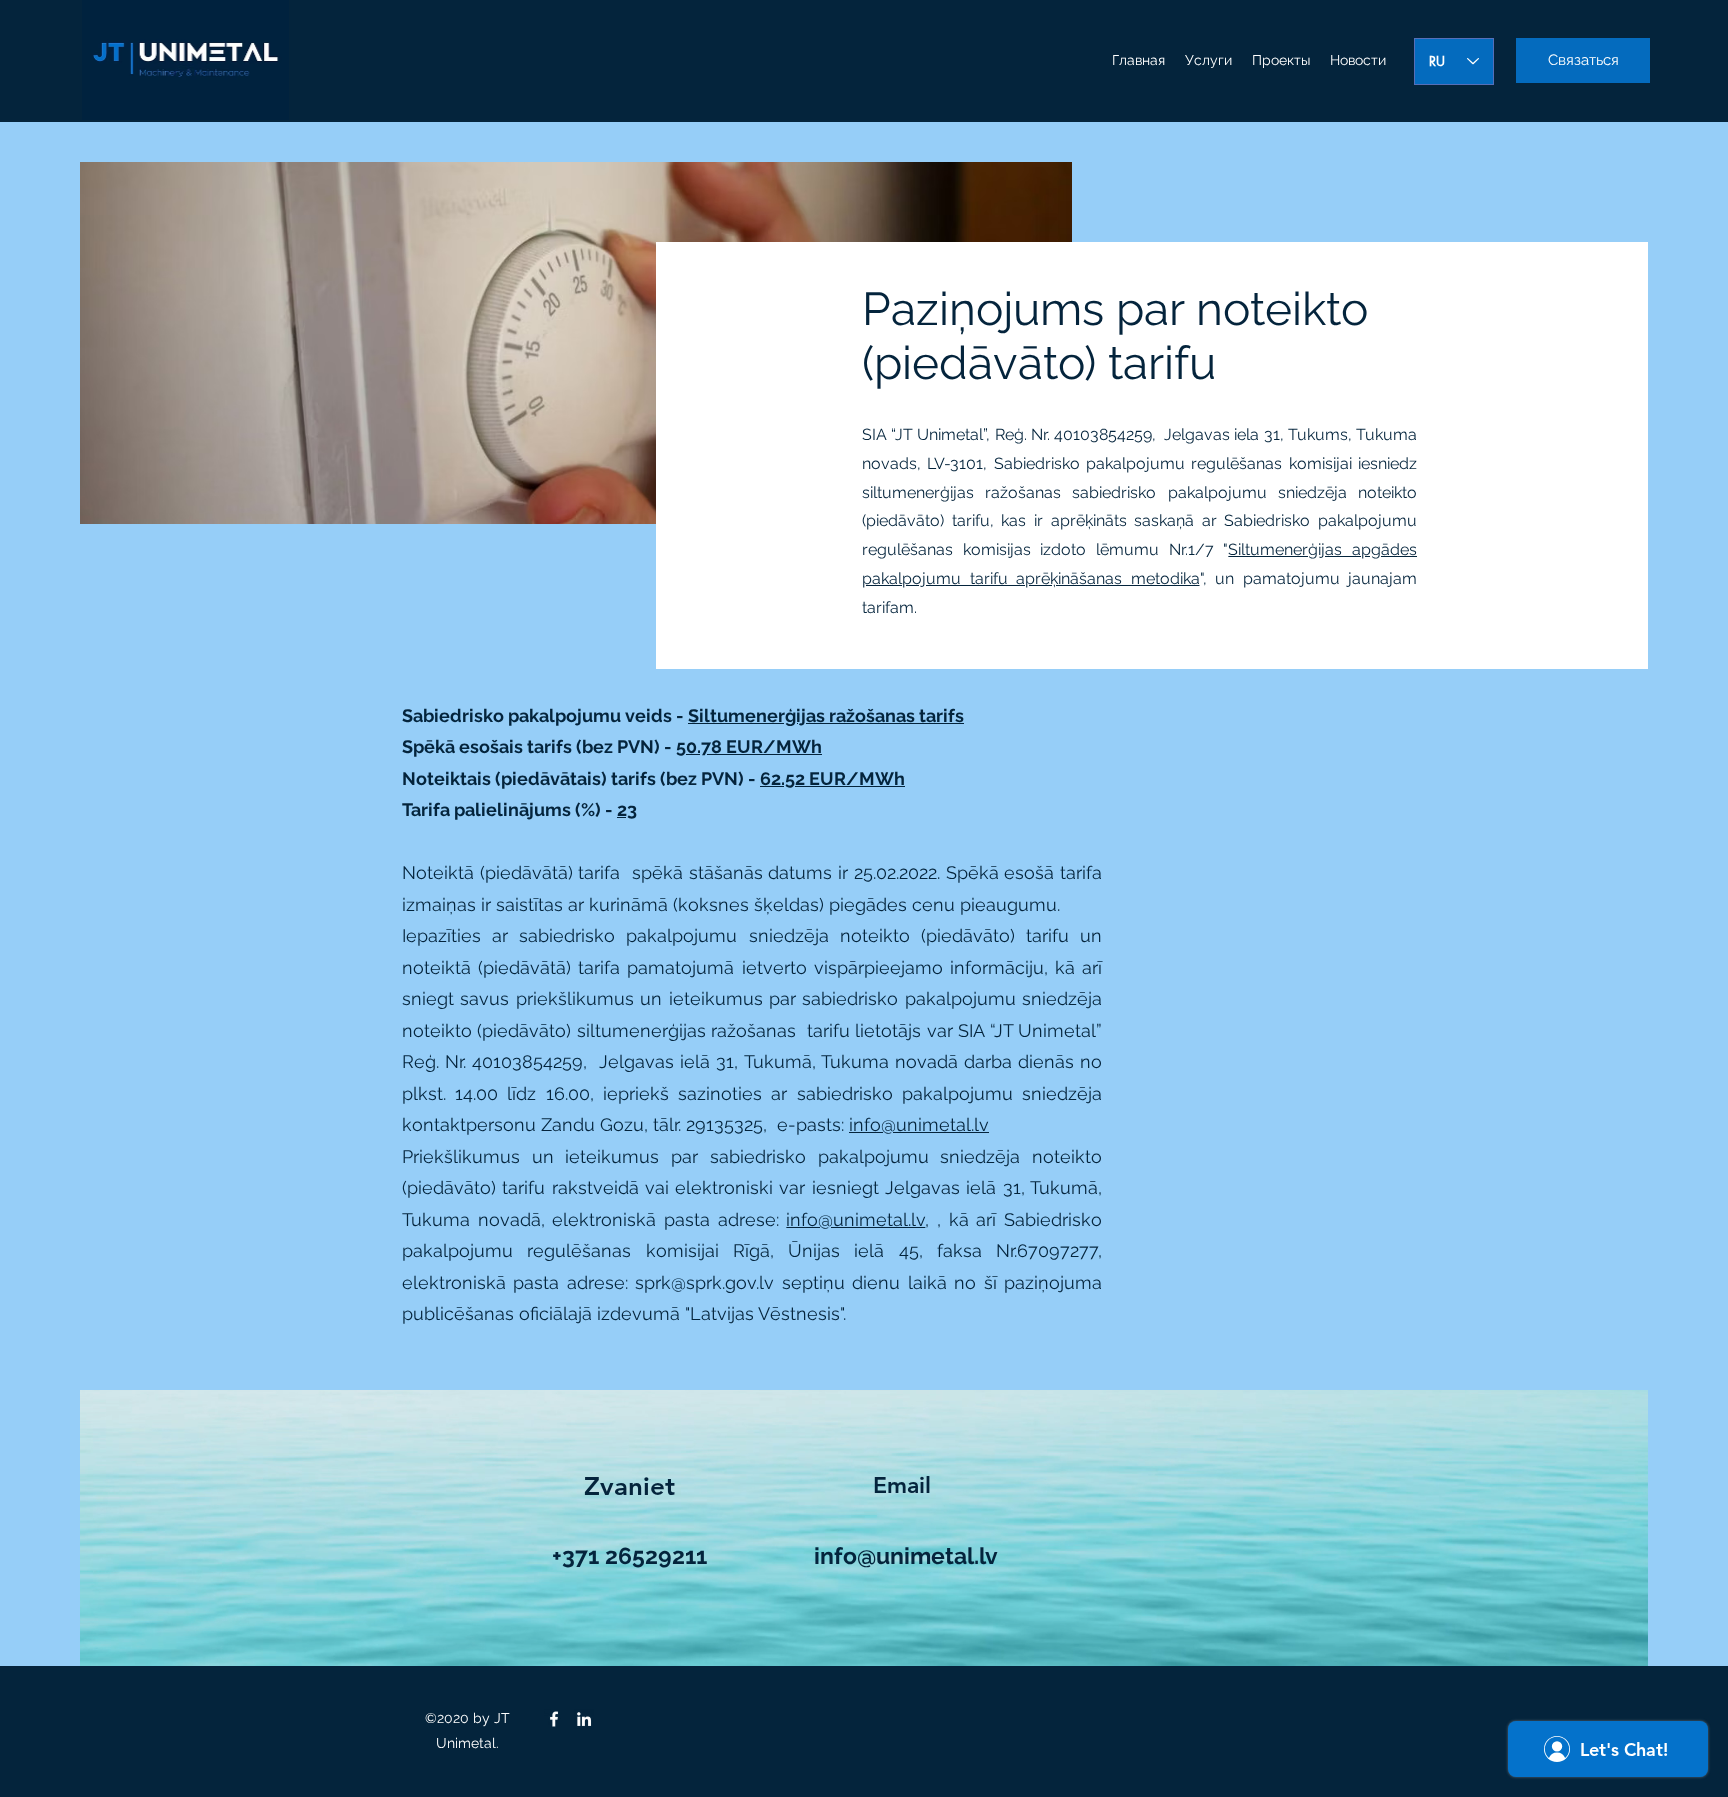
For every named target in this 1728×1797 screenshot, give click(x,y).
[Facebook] (554, 1719)
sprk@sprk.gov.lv (704, 1282)
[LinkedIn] (584, 1719)
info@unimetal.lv (919, 1124)
